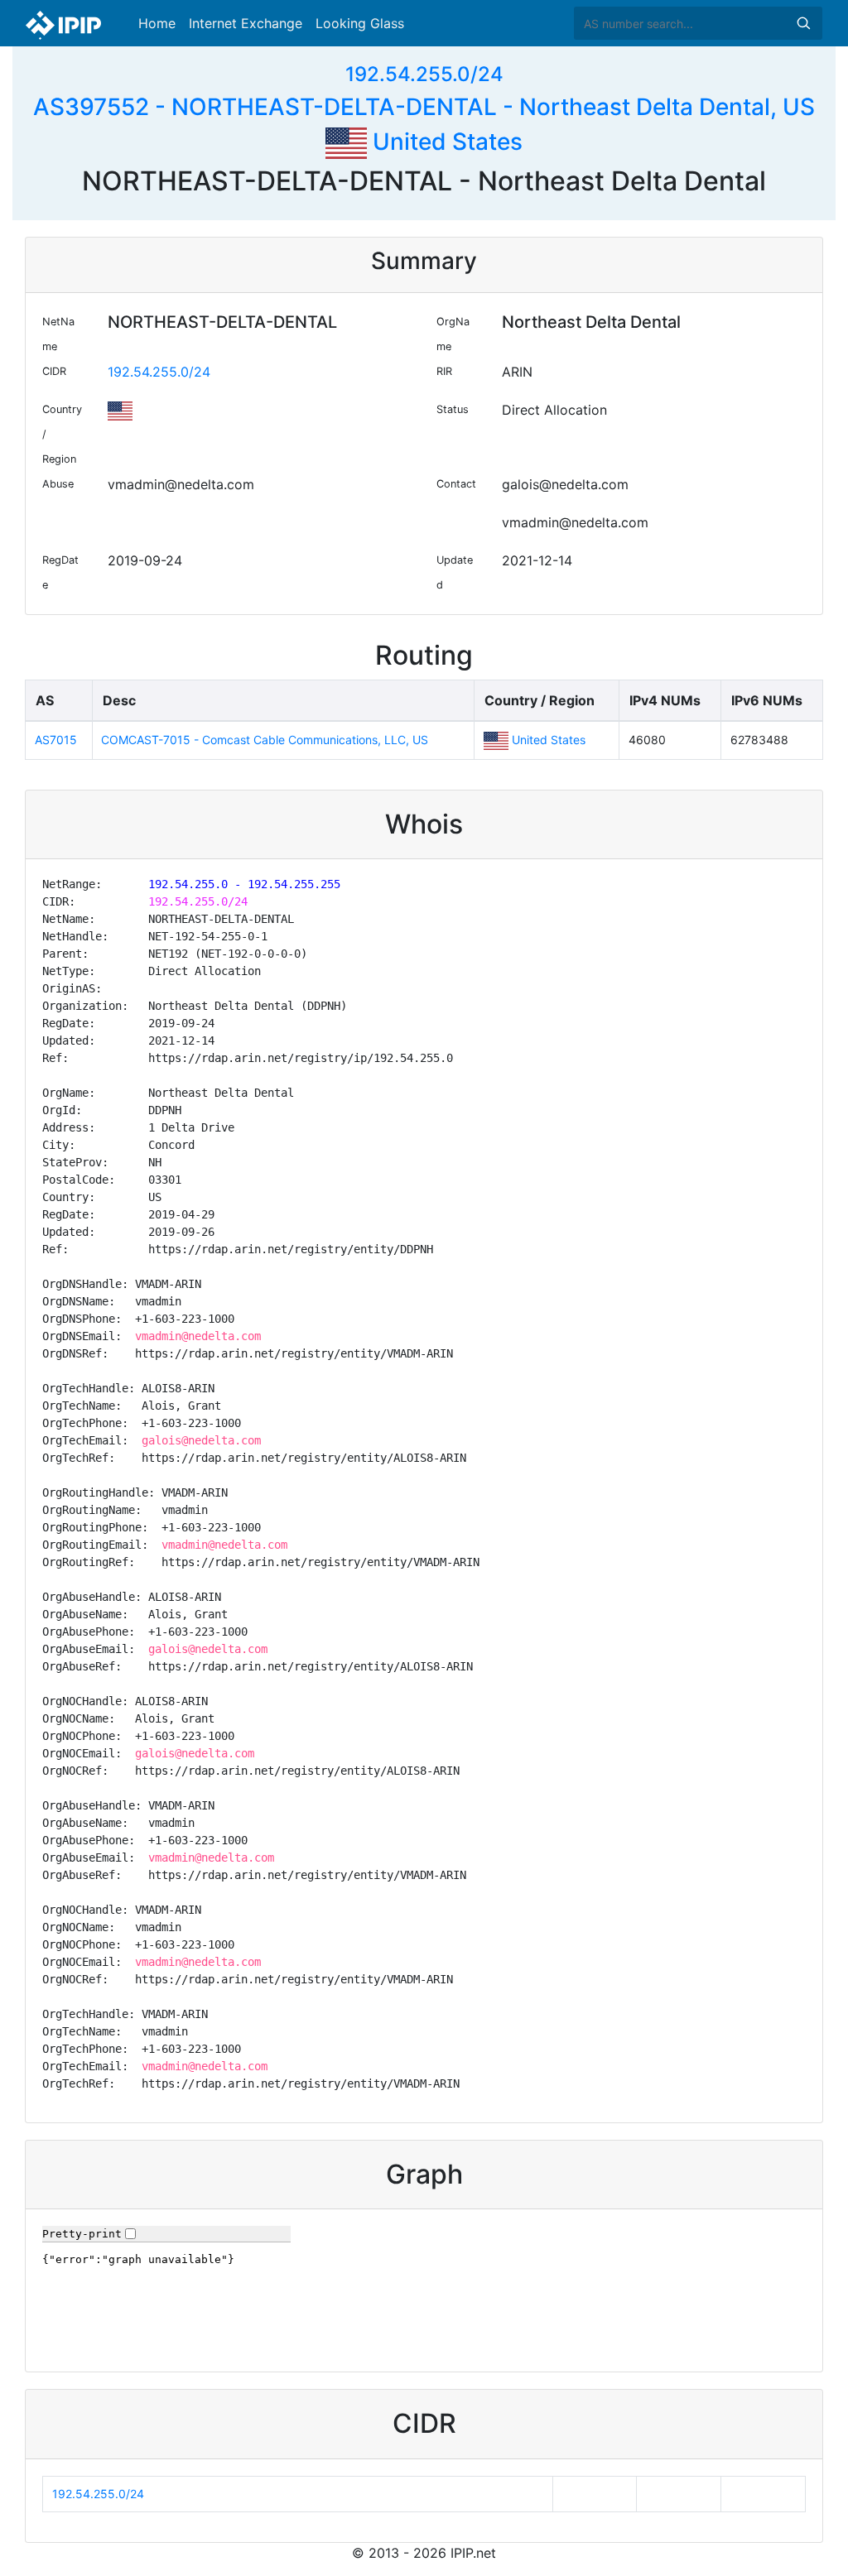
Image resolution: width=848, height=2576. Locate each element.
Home (157, 23)
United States (445, 142)
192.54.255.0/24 (424, 74)
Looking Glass (360, 23)
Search (803, 23)
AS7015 (56, 740)
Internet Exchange (246, 23)
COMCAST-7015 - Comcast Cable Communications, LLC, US (265, 740)
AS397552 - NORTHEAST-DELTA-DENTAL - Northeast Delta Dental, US (424, 107)
